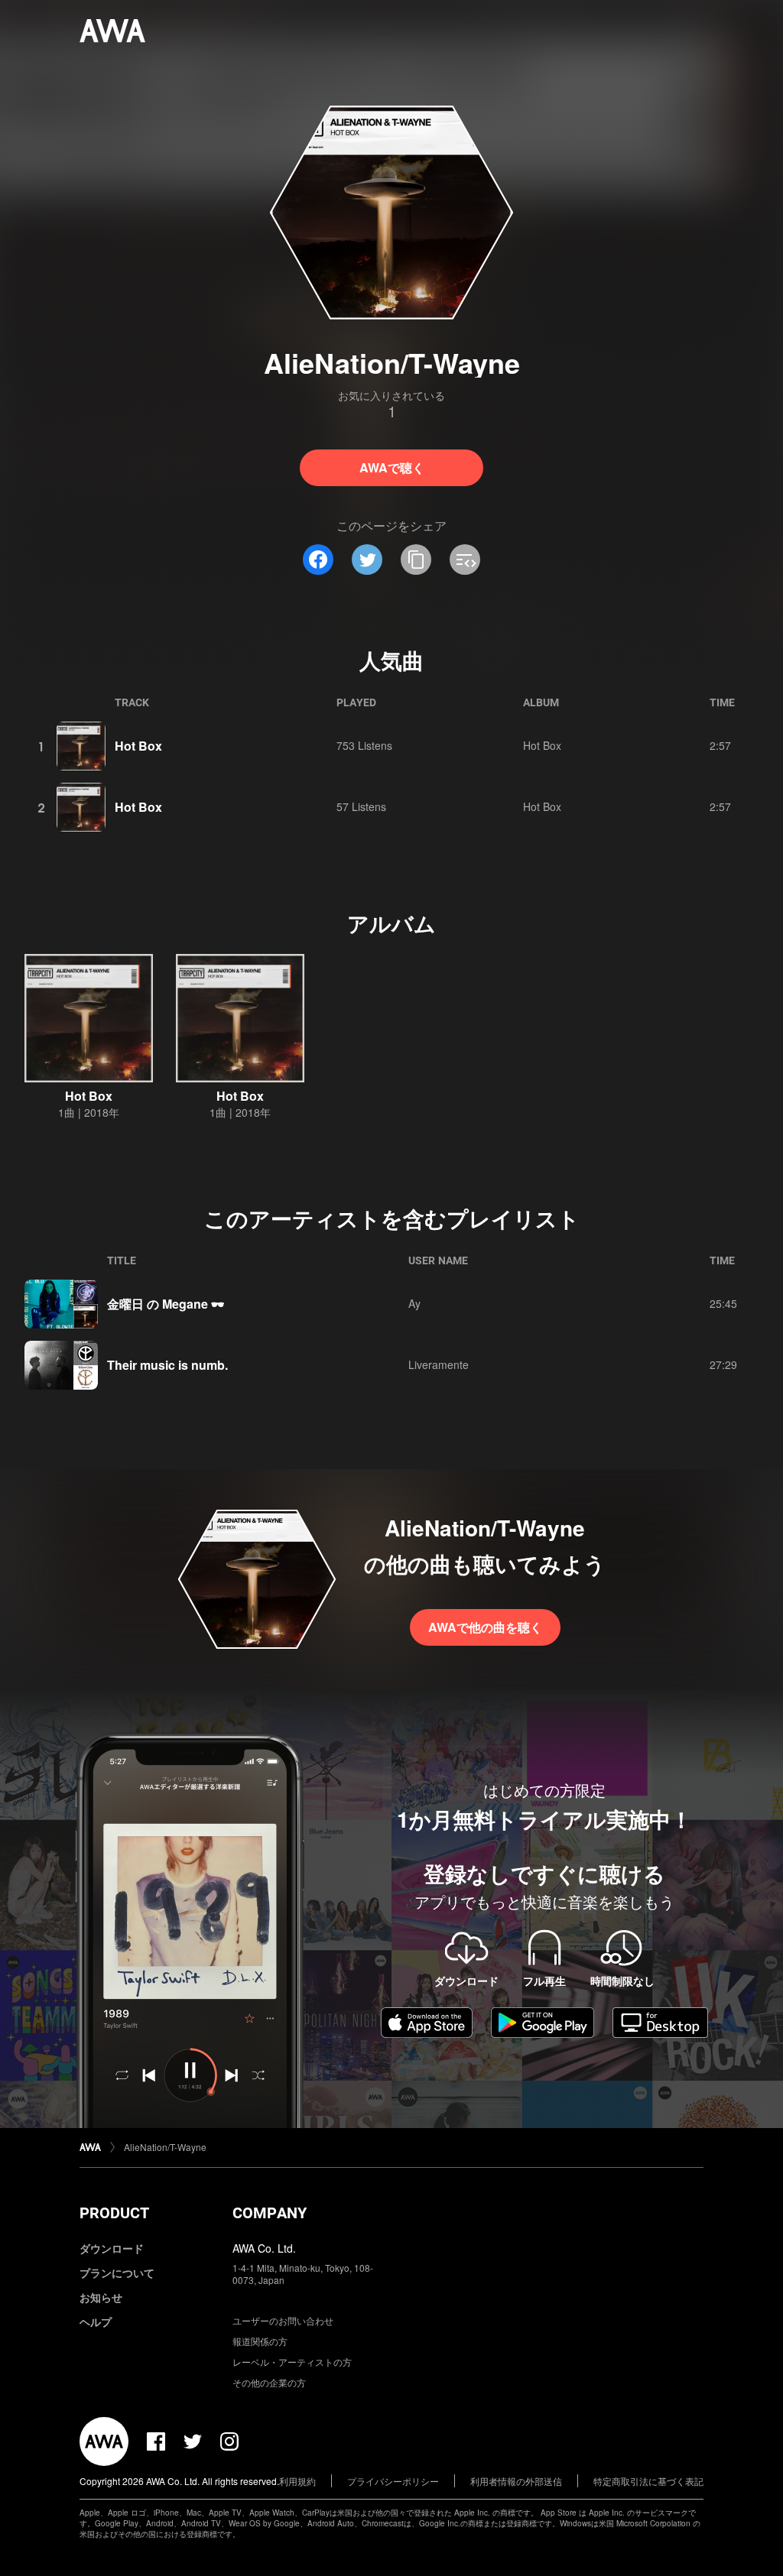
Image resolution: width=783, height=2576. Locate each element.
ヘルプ (96, 2321)
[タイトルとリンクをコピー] (416, 560)
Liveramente (439, 1364)
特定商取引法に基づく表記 (648, 2481)
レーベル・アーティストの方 (292, 2362)
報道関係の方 (260, 2341)
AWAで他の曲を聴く (485, 1627)
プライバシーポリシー (393, 2481)
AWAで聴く (392, 467)
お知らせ (101, 2297)
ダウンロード (112, 2248)
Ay (414, 1303)
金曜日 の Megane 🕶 (166, 1304)
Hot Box (138, 746)
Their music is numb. (167, 1365)
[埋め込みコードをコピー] (465, 560)
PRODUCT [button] (114, 2213)
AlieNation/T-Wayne (165, 2147)
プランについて (117, 2273)
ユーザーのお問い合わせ (283, 2320)
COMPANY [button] (270, 2213)
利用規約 (297, 2481)
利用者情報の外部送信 (516, 2481)
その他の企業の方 (269, 2382)
